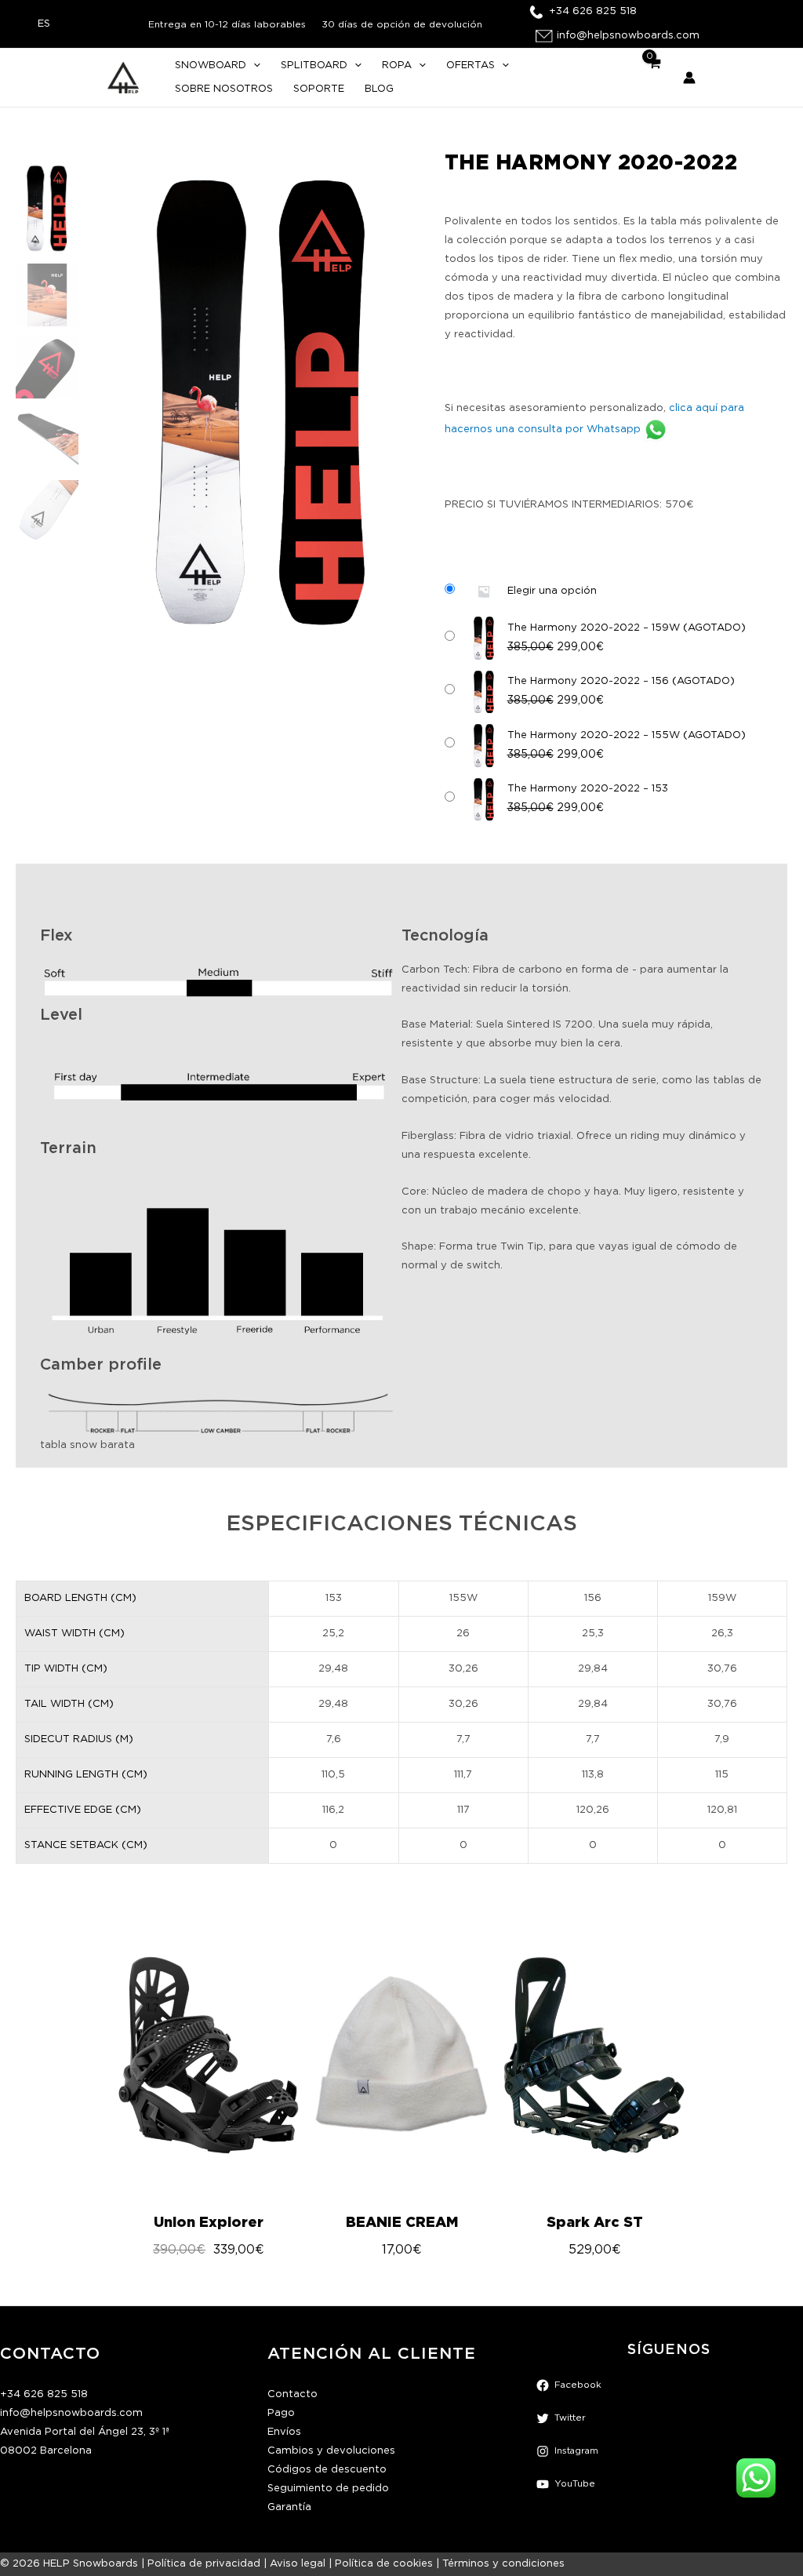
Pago (281, 2413)
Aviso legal (298, 2564)
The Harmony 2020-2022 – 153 (588, 789)
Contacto (292, 2394)
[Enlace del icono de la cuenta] (689, 78)
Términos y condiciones (503, 2564)
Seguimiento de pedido (328, 2489)
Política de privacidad (204, 2564)
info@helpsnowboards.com (71, 2413)
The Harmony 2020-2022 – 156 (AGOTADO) (621, 681)
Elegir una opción (552, 591)
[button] (253, 66)
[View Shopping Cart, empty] (654, 78)
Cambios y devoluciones (331, 2451)
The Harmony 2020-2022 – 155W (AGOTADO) (627, 735)
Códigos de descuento (327, 2470)
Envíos (284, 2432)
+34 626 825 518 (44, 2394)
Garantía (289, 2507)
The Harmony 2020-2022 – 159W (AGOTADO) (627, 628)
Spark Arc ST (595, 2222)
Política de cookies (384, 2564)
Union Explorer (209, 2222)
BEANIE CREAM (402, 2222)
